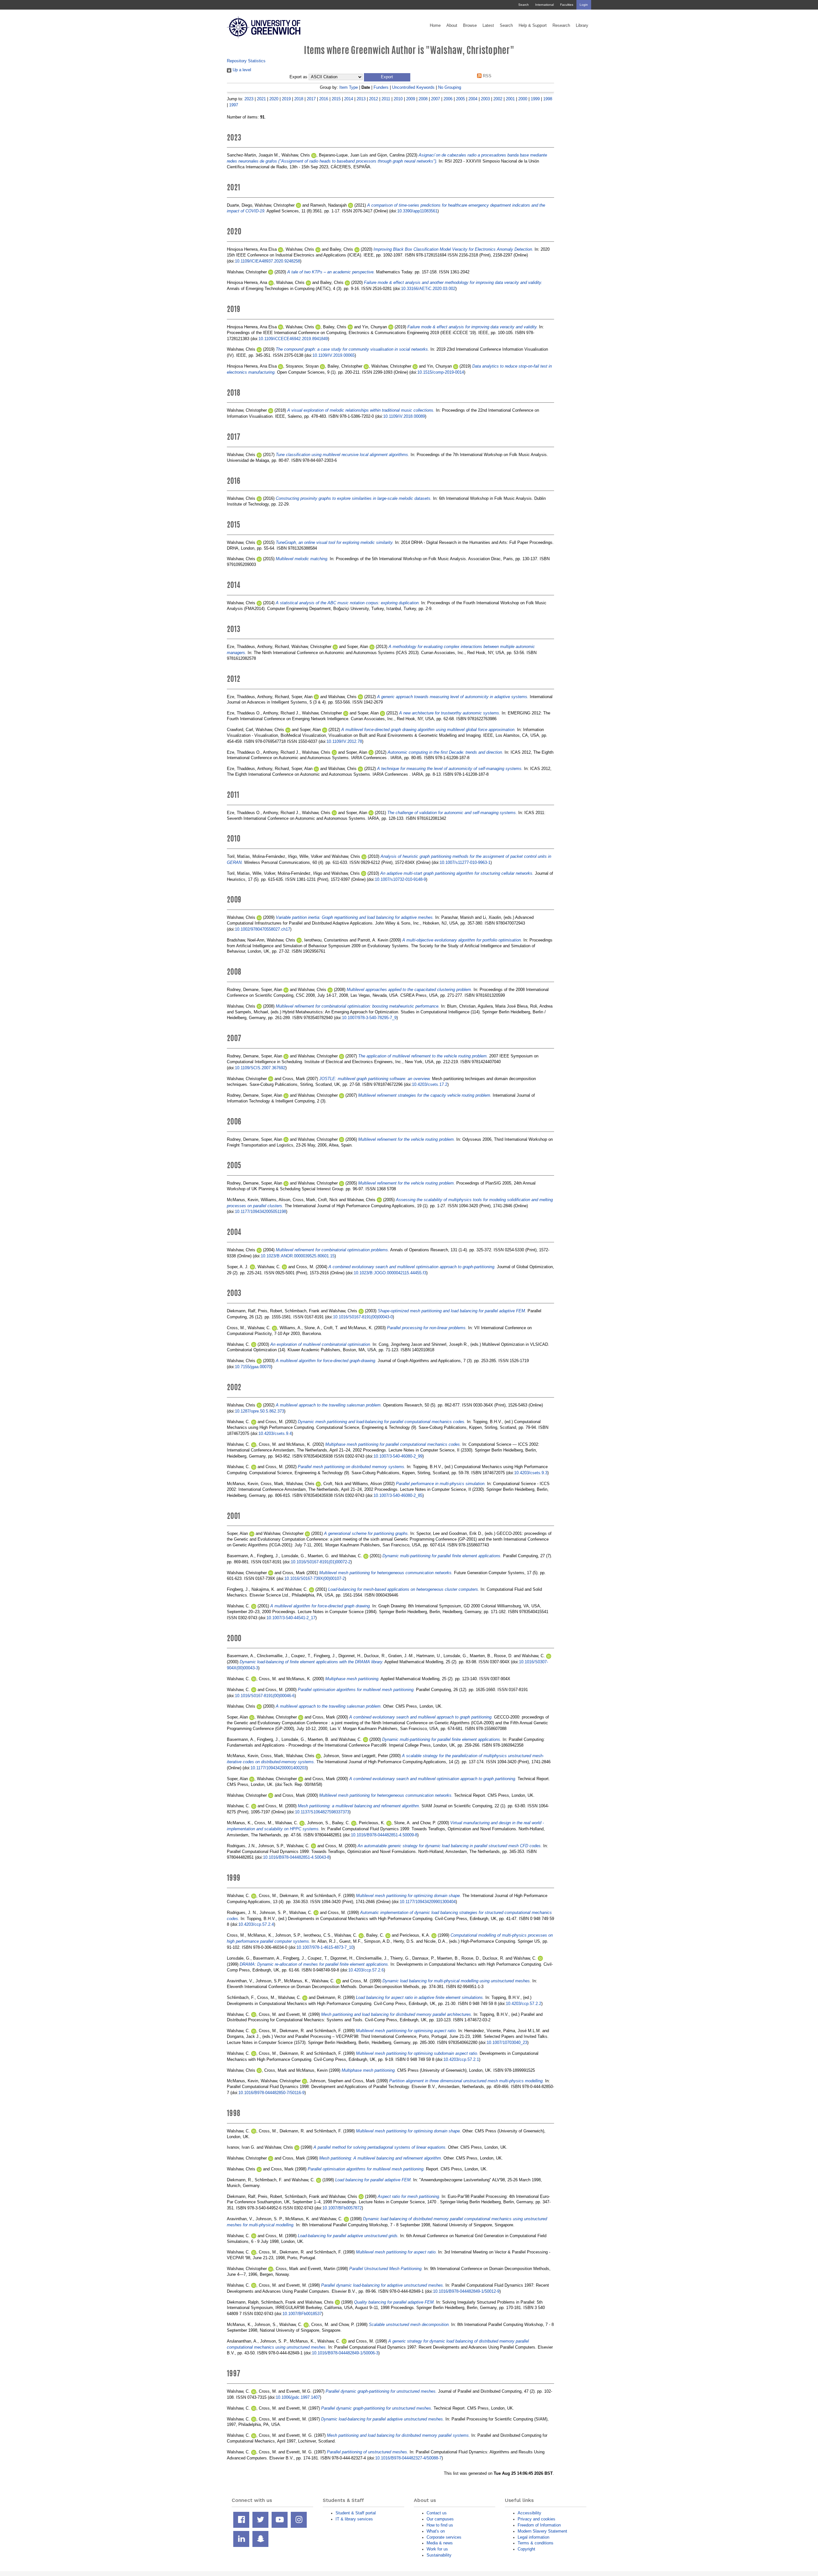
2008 (423, 99)
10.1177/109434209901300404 (428, 1902)
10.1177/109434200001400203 (278, 1768)
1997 (234, 105)
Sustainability (439, 2555)
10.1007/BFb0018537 (302, 2314)
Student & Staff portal (356, 2513)
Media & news (440, 2543)
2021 (261, 99)
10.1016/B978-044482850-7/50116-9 (271, 2093)
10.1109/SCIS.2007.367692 (260, 1068)
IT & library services (354, 2519)
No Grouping (450, 87)
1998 (548, 99)
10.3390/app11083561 (417, 211)
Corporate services (444, 2537)
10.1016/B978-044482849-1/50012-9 (466, 2291)
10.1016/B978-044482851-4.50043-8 (296, 1857)
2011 (386, 99)
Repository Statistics (246, 61)
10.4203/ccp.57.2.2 (524, 2004)
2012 (374, 99)
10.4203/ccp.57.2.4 (256, 1924)
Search (524, 5)
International (544, 5)
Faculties (567, 5)
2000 (523, 99)
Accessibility (529, 2513)
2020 (274, 99)
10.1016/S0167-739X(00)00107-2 (315, 1578)
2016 (324, 99)
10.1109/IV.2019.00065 (334, 355)
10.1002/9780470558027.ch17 (262, 929)
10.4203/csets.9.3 (531, 1473)
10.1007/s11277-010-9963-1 (465, 862)
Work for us (437, 2549)
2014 (349, 99)
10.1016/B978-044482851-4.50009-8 (384, 1835)
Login (584, 5)
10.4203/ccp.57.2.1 (461, 2059)
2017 (311, 99)
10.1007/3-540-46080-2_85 (398, 1495)
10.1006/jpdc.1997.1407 (298, 2397)
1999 (535, 99)
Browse (470, 26)
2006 (448, 99)
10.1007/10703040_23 (507, 2043)
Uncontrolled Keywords (413, 87)
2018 (299, 99)
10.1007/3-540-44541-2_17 (291, 1618)
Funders (381, 87)
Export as (298, 77)
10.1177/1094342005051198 (260, 1212)
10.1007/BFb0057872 (342, 2208)
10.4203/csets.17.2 (430, 1084)
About (452, 26)
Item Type (349, 87)
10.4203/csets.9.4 (275, 1433)
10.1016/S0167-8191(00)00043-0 (363, 1317)
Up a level (241, 70)
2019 (286, 99)
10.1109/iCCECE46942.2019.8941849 (293, 339)
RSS (486, 76)
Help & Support (533, 26)
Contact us (437, 2513)
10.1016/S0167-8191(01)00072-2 (321, 1562)
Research (561, 26)
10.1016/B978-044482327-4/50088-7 (408, 2458)
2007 (436, 99)
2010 (398, 99)
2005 (460, 99)
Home (435, 26)
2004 (473, 99)
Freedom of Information (539, 2525)
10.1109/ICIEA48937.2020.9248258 (267, 261)
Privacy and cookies (536, 2519)
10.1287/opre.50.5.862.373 (259, 1411)
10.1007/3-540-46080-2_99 (398, 1456)
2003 (485, 99)
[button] (387, 77)
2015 (336, 99)
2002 (498, 99)
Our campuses (440, 2519)
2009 (411, 99)
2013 (361, 99)
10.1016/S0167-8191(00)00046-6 (265, 1696)
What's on (436, 2531)
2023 (249, 99)
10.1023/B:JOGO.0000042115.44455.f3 (390, 1273)
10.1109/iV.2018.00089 (404, 416)
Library (582, 26)
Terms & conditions (536, 2543)
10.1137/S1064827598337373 (322, 1812)
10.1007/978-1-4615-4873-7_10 (325, 1947)
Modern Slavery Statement (542, 2531)
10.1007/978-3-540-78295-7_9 (369, 1018)
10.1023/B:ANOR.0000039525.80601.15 (298, 1256)
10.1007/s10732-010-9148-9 (400, 879)
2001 (510, 99)
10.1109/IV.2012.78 (344, 741)
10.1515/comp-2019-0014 (441, 372)
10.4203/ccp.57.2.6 (366, 1970)
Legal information (533, 2537)
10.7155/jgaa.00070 (253, 1367)
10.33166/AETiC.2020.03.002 (428, 289)
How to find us (440, 2525)
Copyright (526, 2549)
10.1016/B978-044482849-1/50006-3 (345, 2353)
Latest (488, 26)
